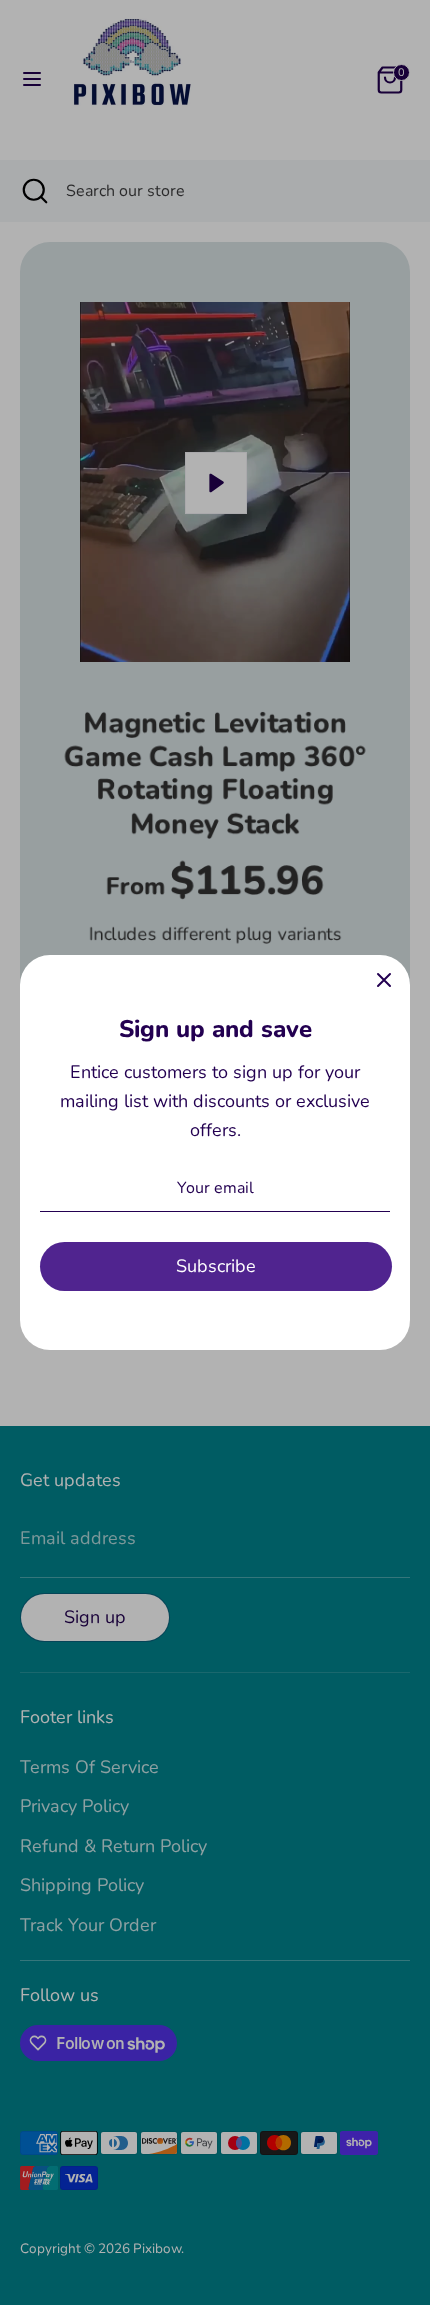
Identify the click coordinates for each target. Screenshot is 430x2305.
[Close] (384, 981)
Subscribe (216, 1266)
